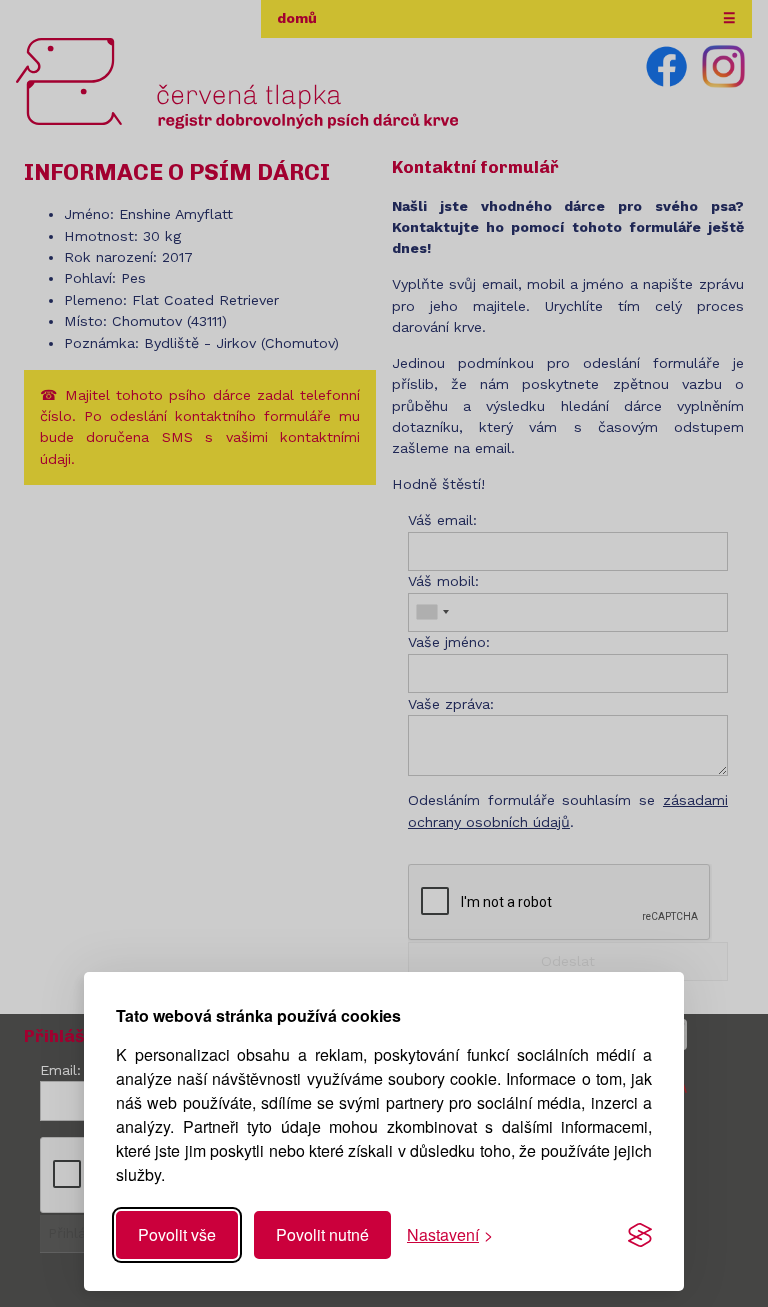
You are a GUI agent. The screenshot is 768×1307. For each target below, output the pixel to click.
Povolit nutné (322, 1234)
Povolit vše (177, 1234)
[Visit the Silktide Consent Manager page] (640, 1235)
